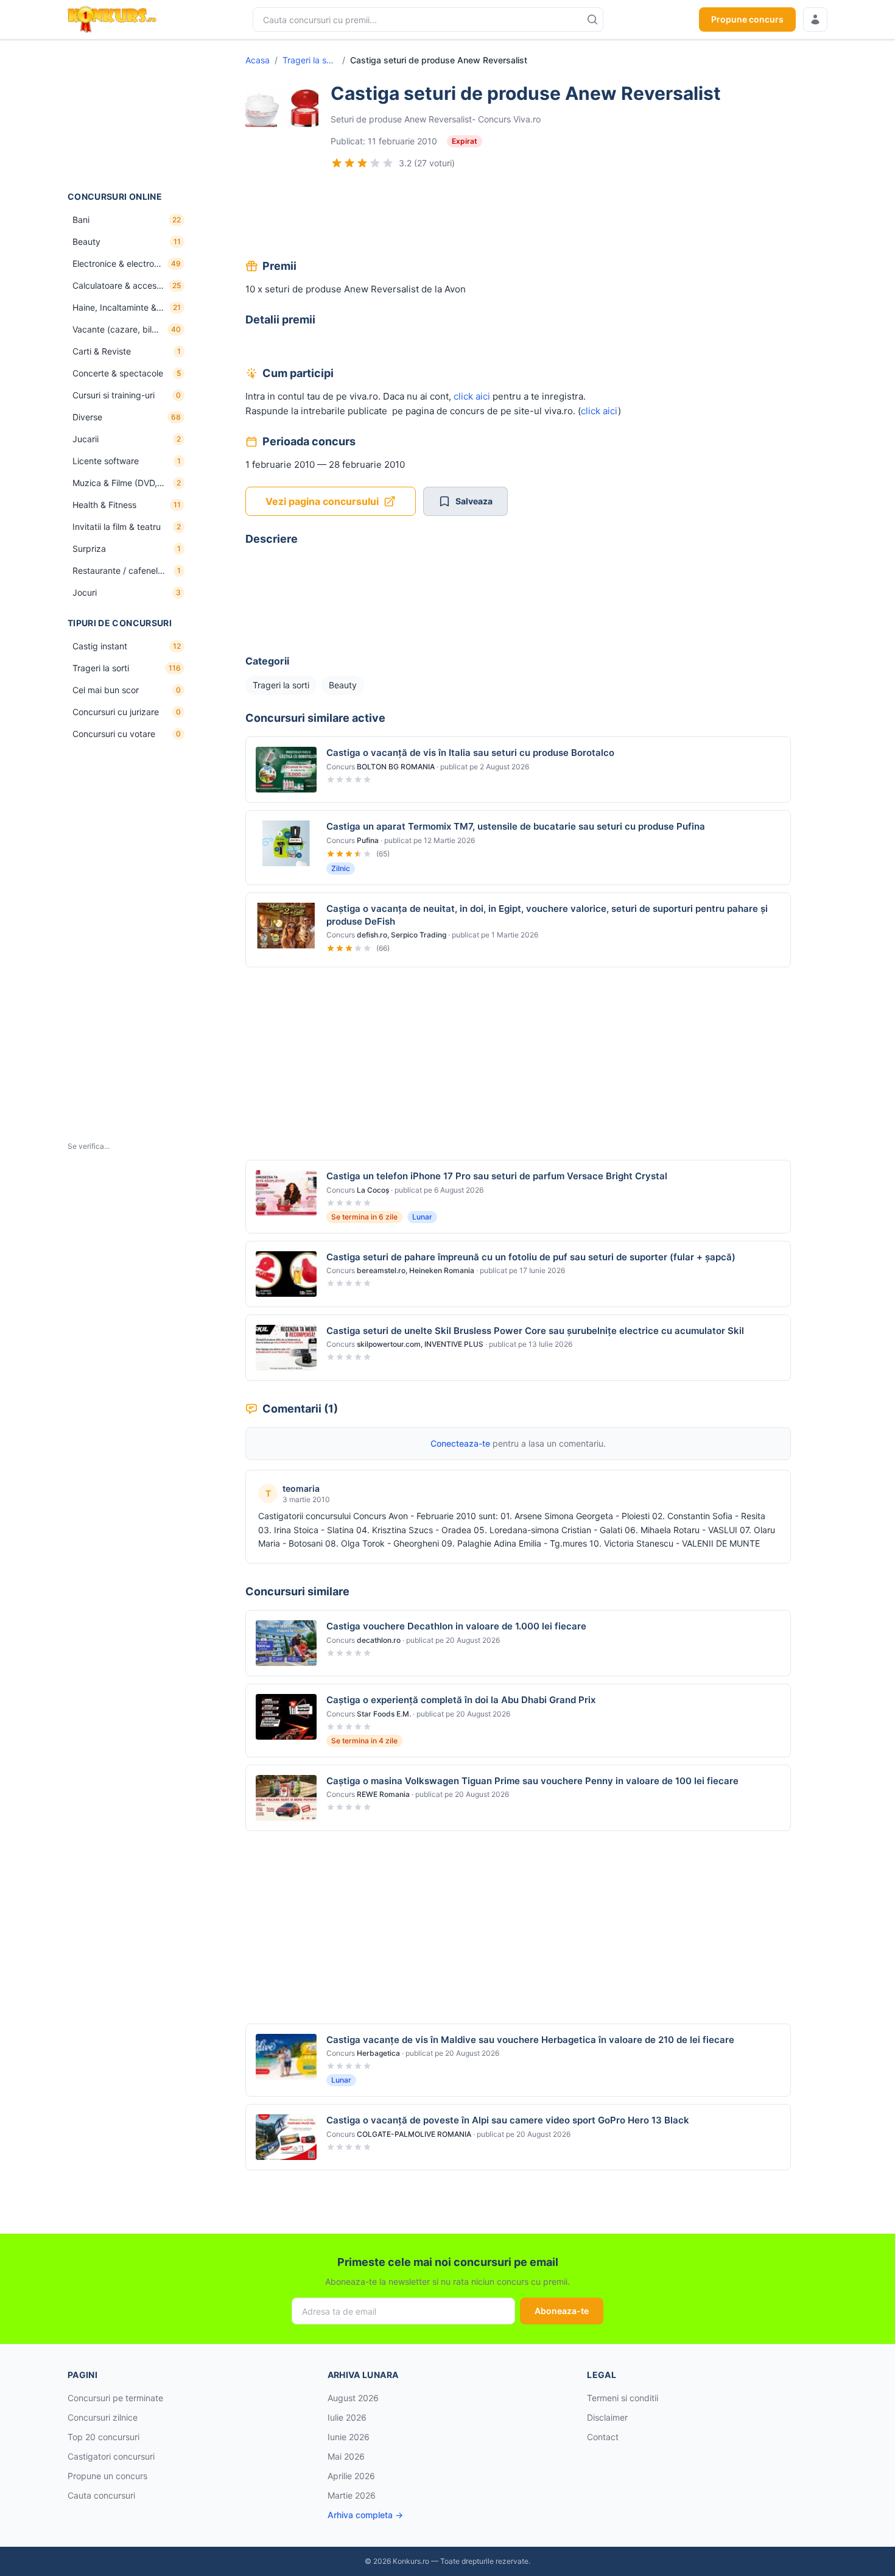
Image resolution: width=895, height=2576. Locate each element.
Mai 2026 (346, 2456)
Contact (603, 2437)
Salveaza (474, 501)
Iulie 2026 (347, 2417)
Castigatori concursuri (111, 2456)
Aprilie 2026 (351, 2476)
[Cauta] (592, 19)
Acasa (258, 60)
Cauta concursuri (101, 2495)
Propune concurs (747, 19)
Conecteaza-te (460, 1443)
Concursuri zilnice (103, 2417)
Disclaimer (607, 2417)
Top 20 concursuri (104, 2437)
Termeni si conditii (623, 2398)
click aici (472, 396)
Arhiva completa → (365, 2515)
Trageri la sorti (310, 60)
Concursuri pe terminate (115, 2398)
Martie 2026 (352, 2495)
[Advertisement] (128, 115)
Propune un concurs (107, 2476)
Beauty (343, 685)
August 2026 (353, 2398)
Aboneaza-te (562, 2311)
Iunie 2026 (349, 2437)
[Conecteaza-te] (815, 19)
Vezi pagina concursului (322, 501)
